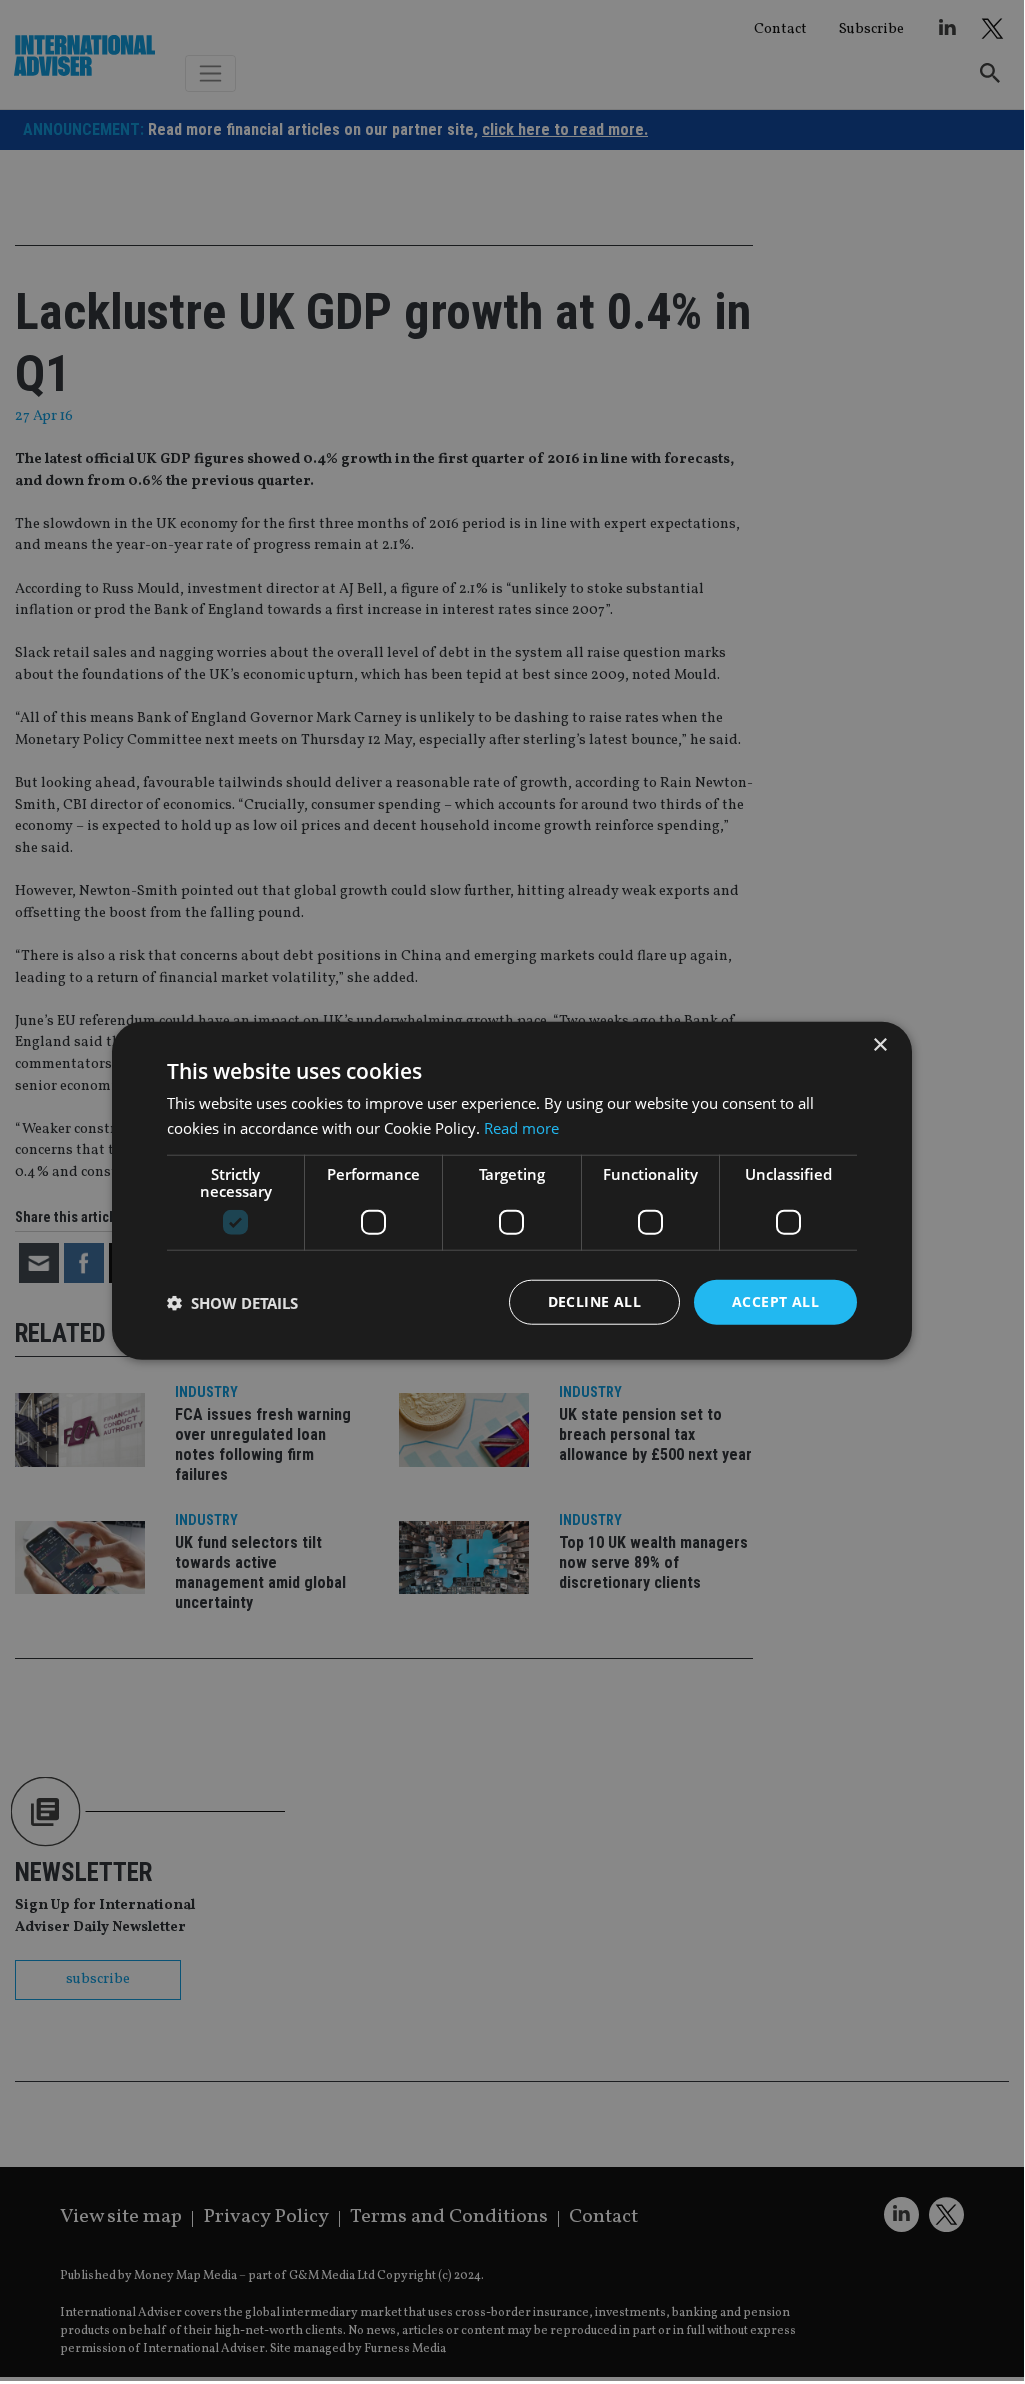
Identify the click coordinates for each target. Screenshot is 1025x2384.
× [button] (879, 1044)
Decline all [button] (594, 1301)
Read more (521, 1127)
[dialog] (512, 1190)
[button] (232, 1302)
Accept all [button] (775, 1301)
